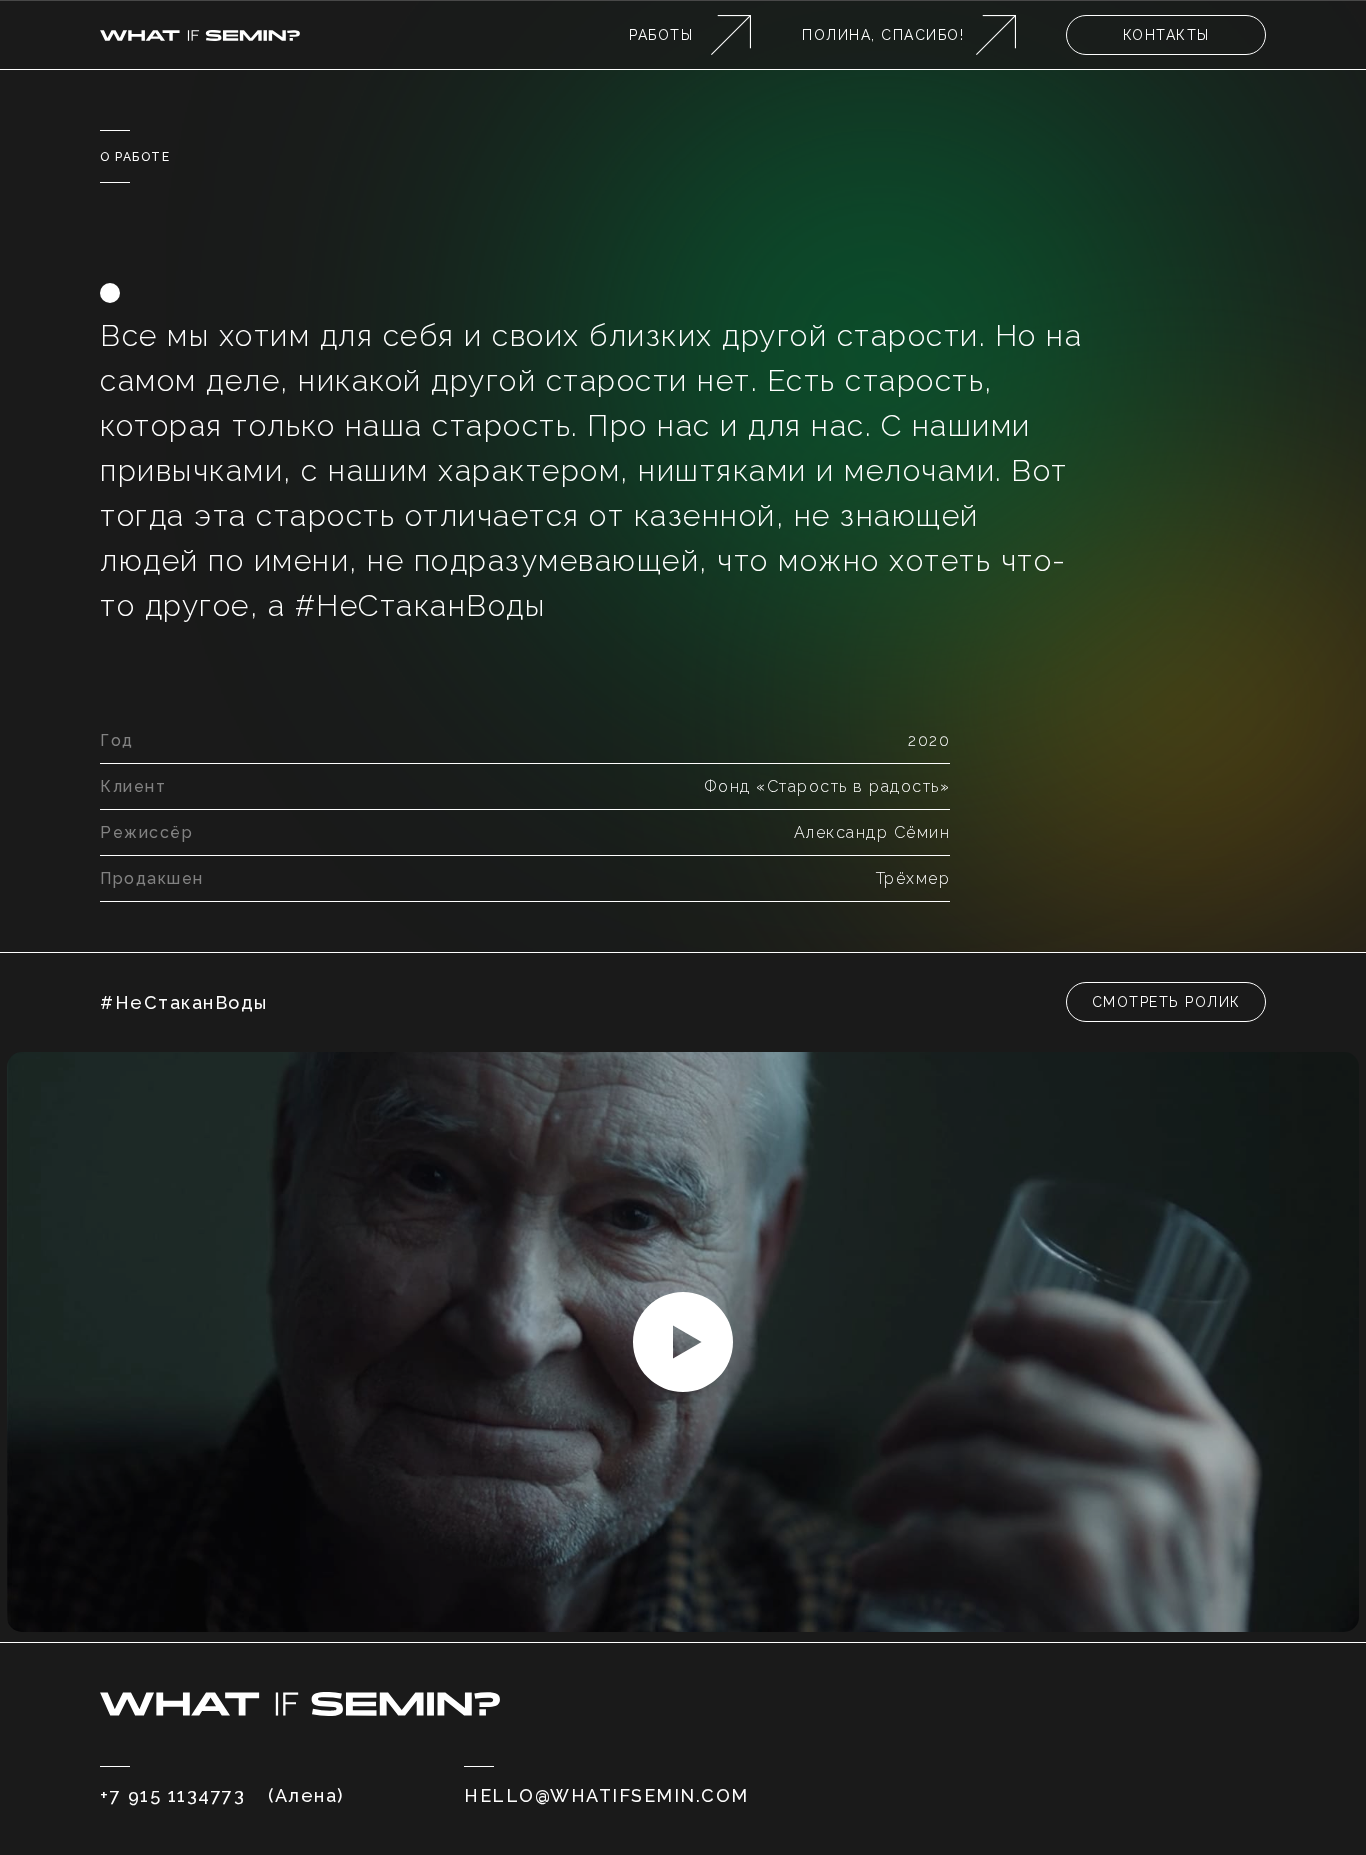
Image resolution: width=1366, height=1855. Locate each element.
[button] (1166, 1002)
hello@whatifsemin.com (606, 1795)
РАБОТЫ (661, 35)
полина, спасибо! (883, 35)
